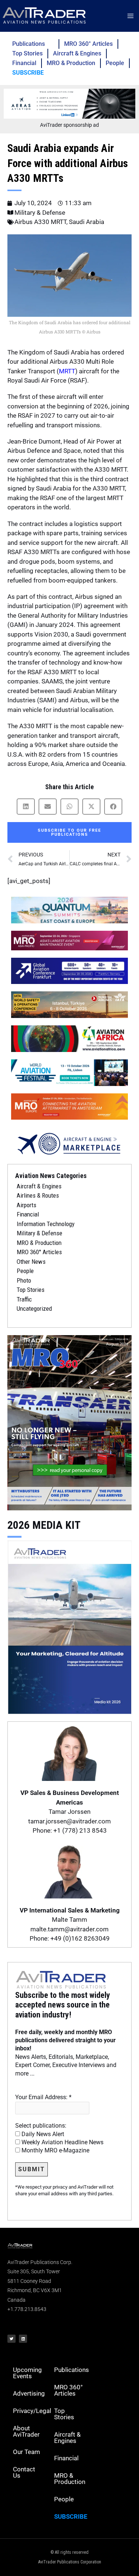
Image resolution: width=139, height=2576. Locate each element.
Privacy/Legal (31, 2411)
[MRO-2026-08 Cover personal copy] (69, 1422)
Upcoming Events (27, 2373)
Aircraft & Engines (77, 53)
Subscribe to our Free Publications (69, 832)
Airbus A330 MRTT (40, 222)
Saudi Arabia (87, 222)
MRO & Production (71, 63)
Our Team (27, 2452)
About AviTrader (26, 2431)
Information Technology (46, 1224)
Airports (27, 1205)
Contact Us (24, 2472)
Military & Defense (40, 213)
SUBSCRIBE (28, 73)
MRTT (67, 371)
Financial (24, 63)
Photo (24, 1280)
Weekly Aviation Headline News (62, 2142)
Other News (31, 1262)
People (115, 63)
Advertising (29, 2393)
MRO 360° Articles (88, 44)
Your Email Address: (43, 2097)
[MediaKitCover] (69, 1626)
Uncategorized (34, 1309)
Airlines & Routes (38, 1195)
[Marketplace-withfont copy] (69, 1143)
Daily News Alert (42, 2134)
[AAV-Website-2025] (69, 103)
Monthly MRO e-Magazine (55, 2150)
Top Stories (27, 53)
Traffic (24, 1299)
